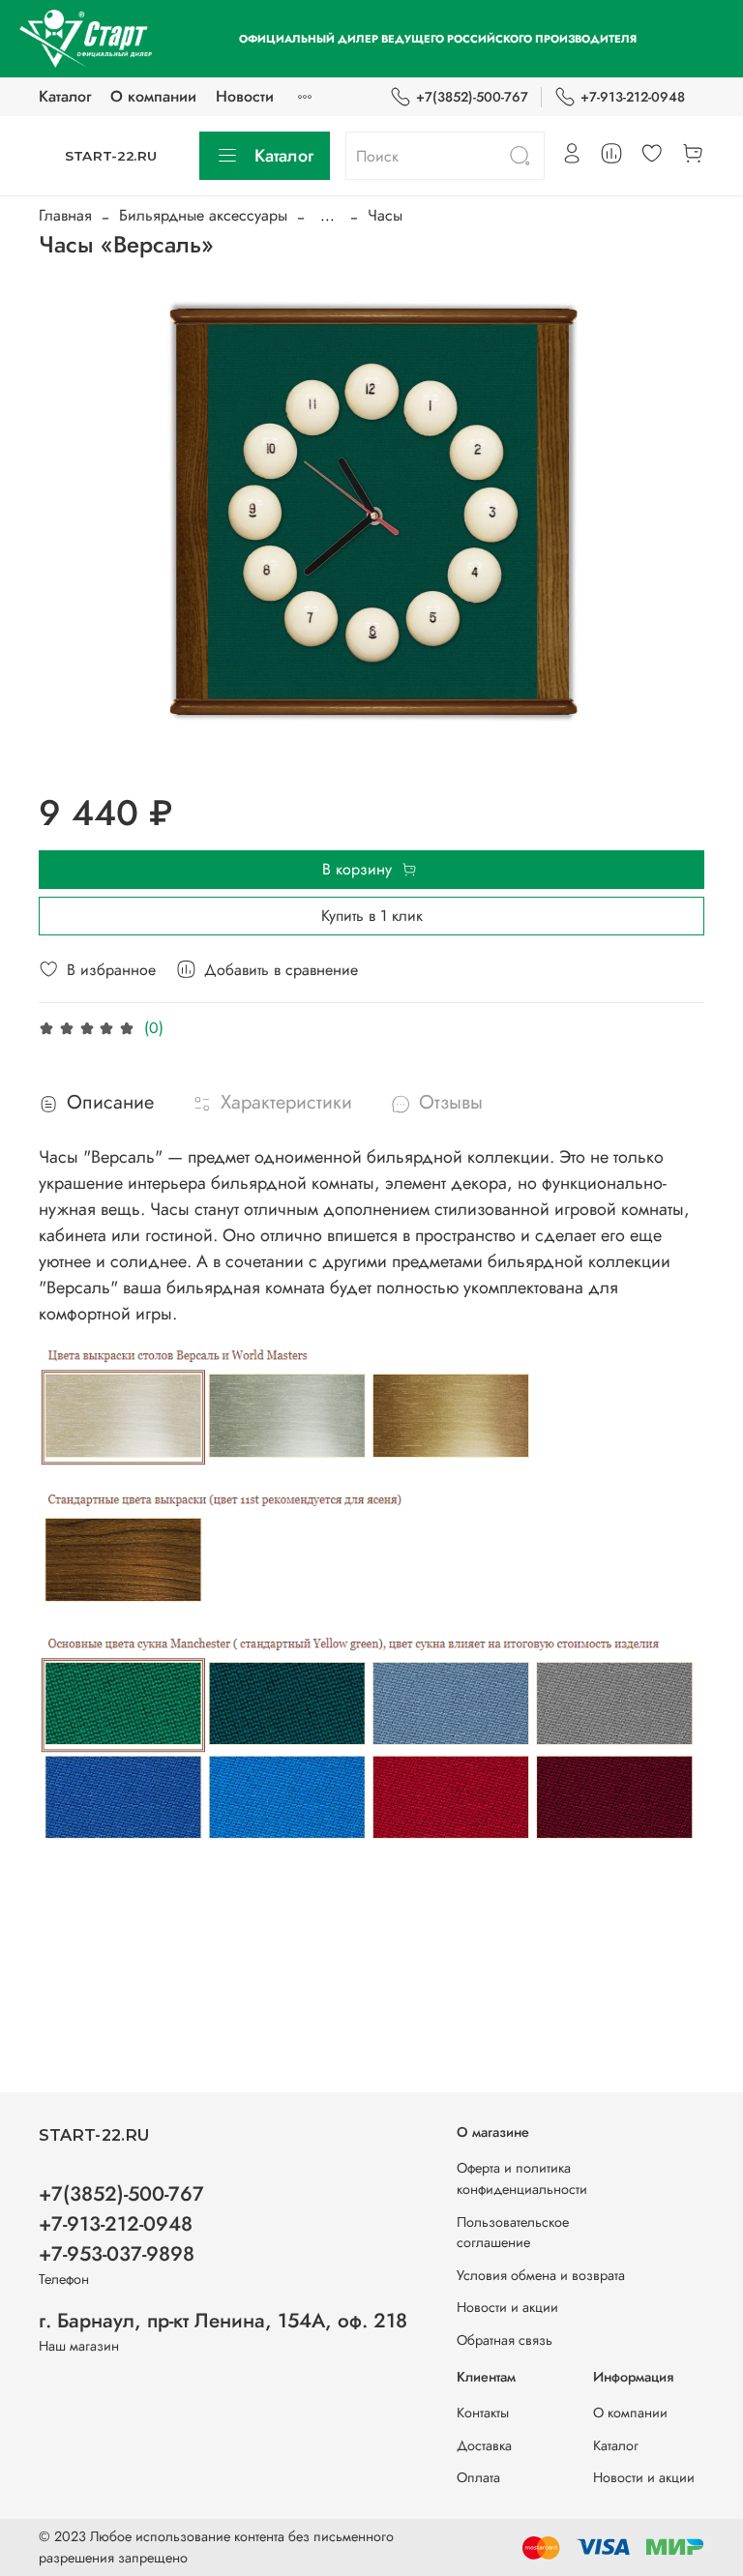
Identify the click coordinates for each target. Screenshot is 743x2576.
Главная (65, 215)
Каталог (65, 96)
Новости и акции (507, 2307)
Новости (245, 96)
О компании (153, 96)
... (327, 216)
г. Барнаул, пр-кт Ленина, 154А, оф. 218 (223, 2321)
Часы (385, 215)
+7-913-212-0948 (633, 97)
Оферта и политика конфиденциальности (522, 2178)
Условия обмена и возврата (541, 2275)
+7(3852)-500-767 (472, 97)
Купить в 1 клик (372, 916)
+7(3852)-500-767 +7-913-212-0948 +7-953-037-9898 (121, 2224)
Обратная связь (505, 2340)
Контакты (483, 2413)
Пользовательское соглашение (513, 2233)
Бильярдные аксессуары (203, 215)
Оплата (478, 2477)
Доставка (484, 2445)
